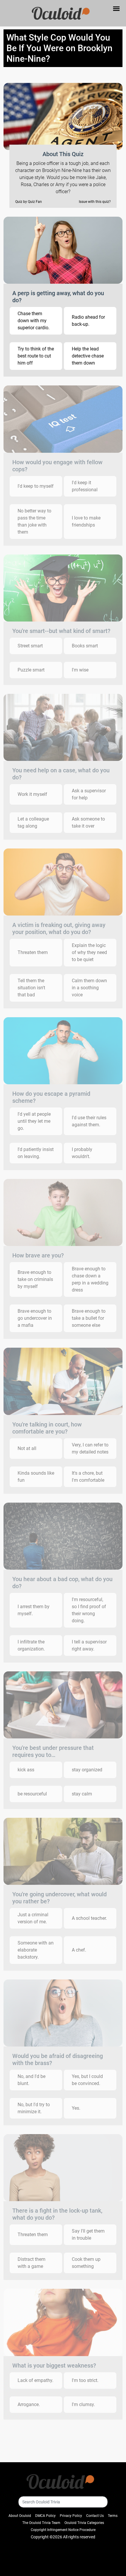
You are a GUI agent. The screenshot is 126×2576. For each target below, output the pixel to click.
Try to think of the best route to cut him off (36, 356)
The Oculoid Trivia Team (41, 2523)
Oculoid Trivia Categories (84, 2523)
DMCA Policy (45, 2516)
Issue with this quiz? (95, 202)
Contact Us (95, 2516)
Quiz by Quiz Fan (29, 202)
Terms (113, 2516)
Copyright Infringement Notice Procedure (63, 2530)
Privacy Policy (71, 2516)
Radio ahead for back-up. (88, 321)
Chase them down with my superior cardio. (34, 321)
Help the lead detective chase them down (88, 356)
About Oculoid (20, 2516)
